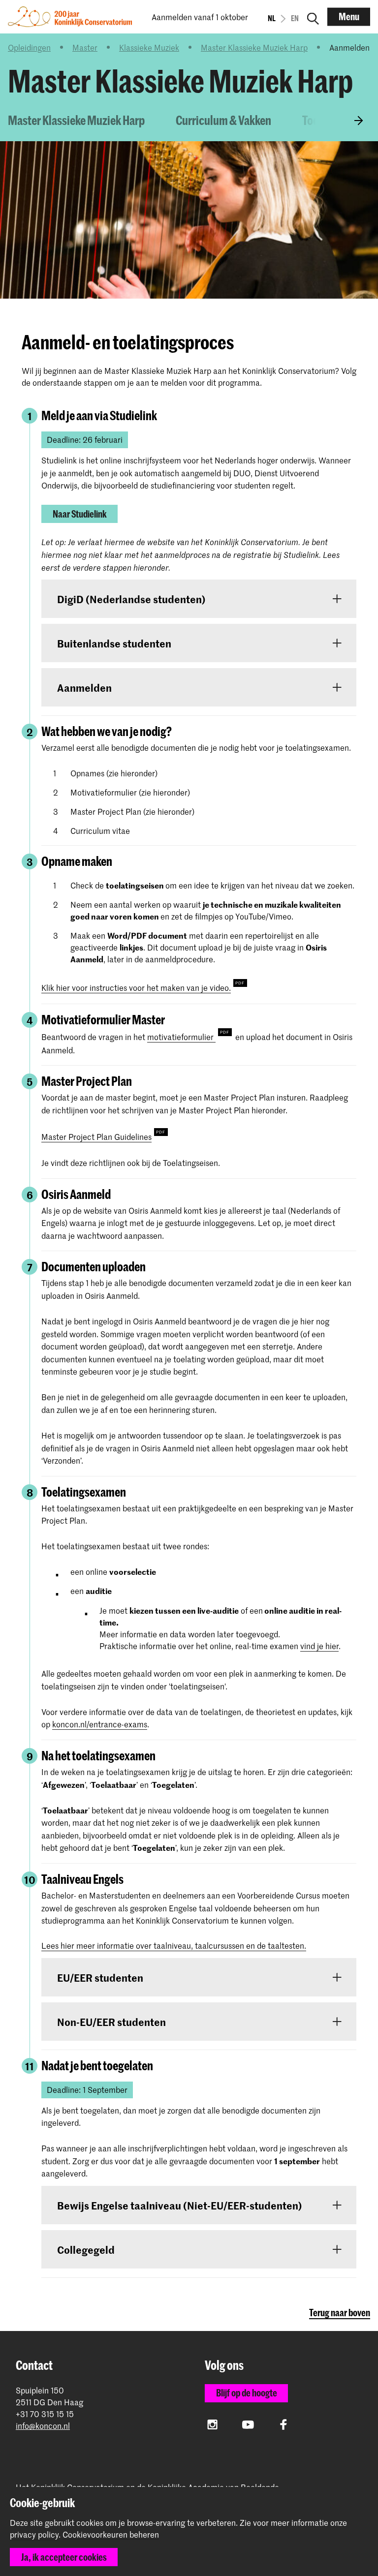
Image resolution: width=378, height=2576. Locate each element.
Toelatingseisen (339, 120)
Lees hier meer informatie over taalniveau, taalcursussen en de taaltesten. (174, 1945)
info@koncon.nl (43, 2426)
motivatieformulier (181, 1037)
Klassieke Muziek (149, 47)
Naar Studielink (80, 514)
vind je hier (319, 1646)
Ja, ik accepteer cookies (64, 2557)
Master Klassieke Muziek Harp (254, 47)
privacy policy (34, 2534)
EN (295, 18)
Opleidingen (29, 47)
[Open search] (313, 17)
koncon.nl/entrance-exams (100, 1724)
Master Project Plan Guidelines (96, 1136)
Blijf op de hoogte (247, 2393)
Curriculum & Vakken (223, 120)
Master (85, 47)
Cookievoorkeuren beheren (111, 2535)
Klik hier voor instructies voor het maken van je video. (136, 987)
